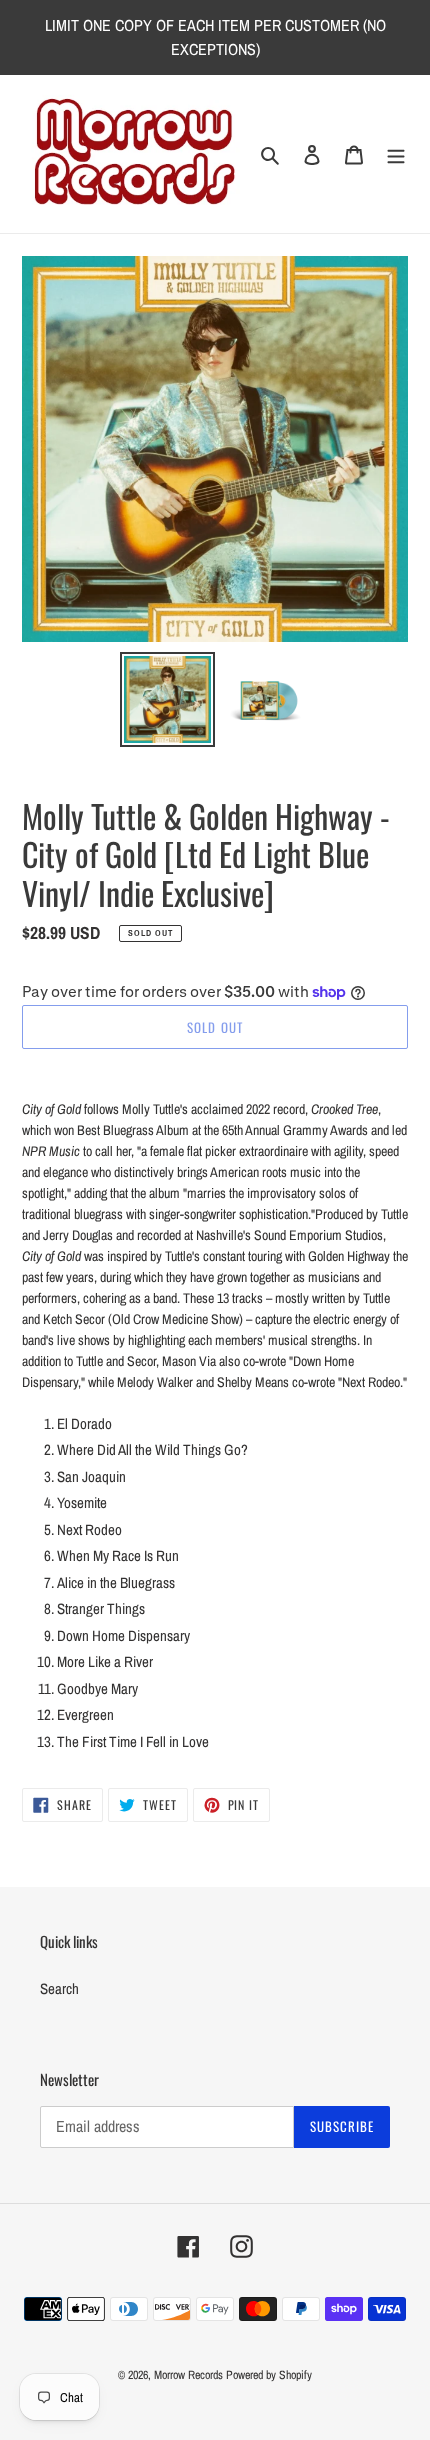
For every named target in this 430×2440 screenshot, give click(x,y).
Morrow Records (188, 2375)
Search (59, 1988)
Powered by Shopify (269, 2375)
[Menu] (396, 154)
